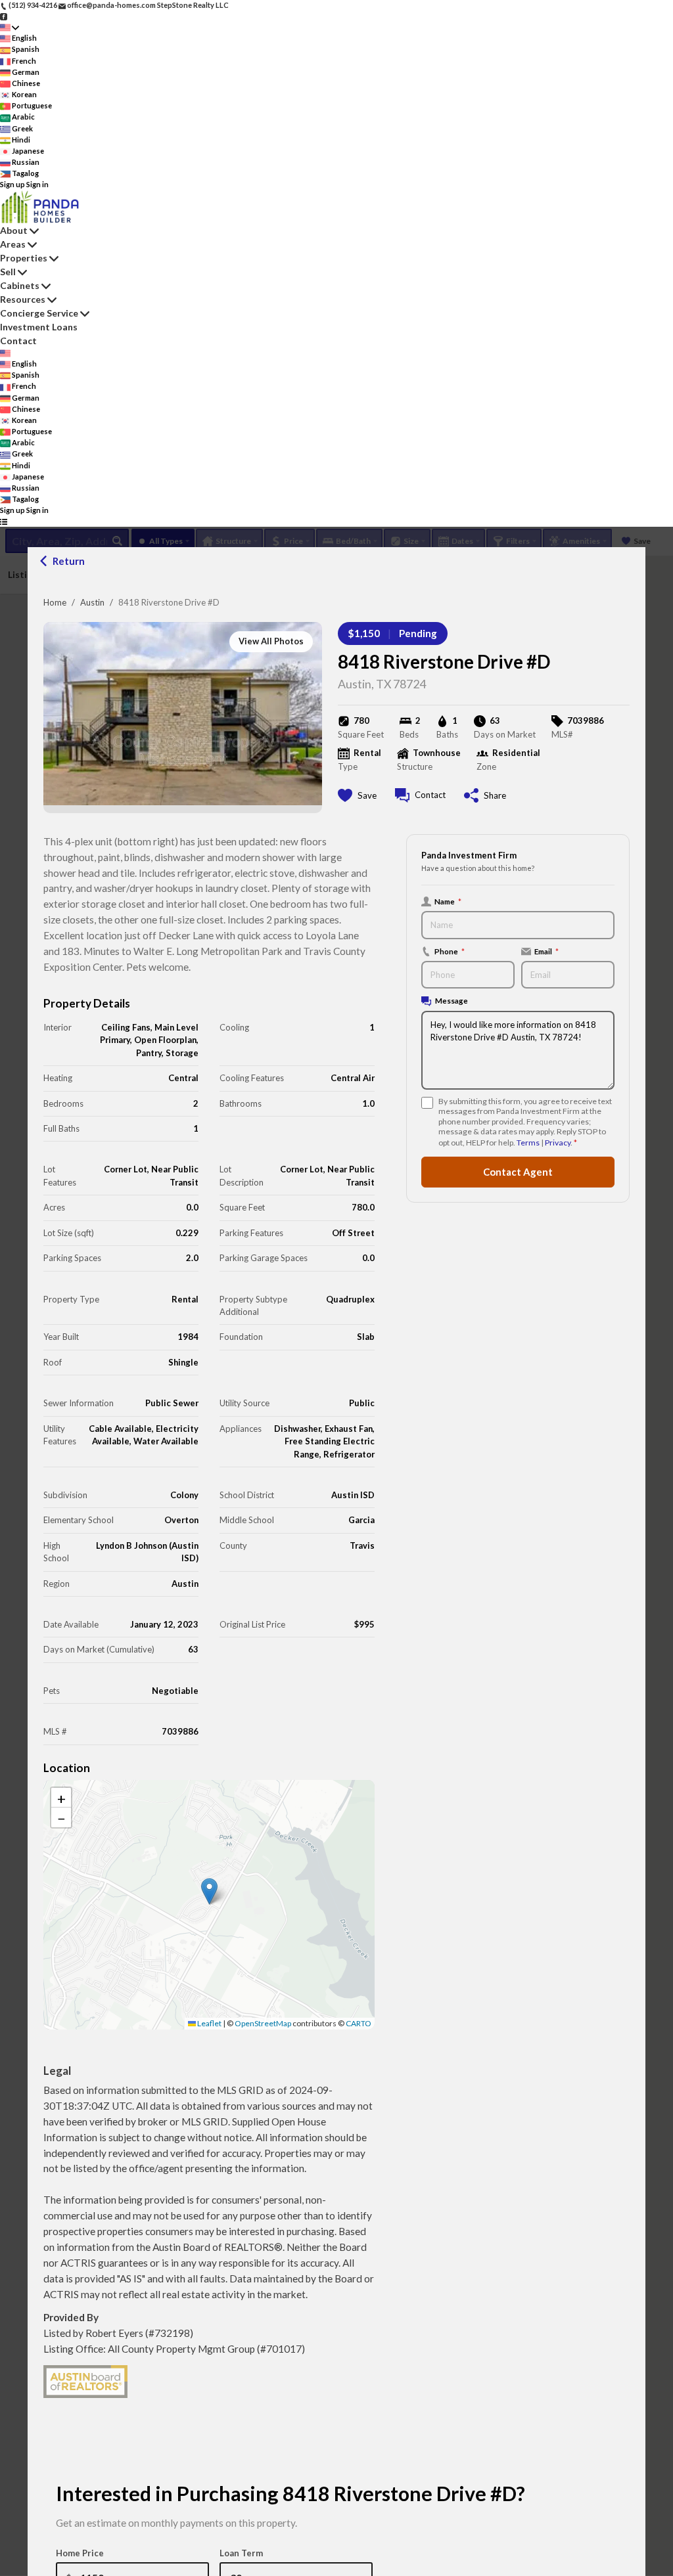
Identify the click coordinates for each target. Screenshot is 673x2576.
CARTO (359, 2023)
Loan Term (241, 2553)
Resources (23, 299)
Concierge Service (39, 313)
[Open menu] (4, 522)
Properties (24, 258)
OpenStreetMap (263, 2023)
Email (546, 951)
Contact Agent (518, 1172)
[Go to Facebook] (4, 16)
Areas (13, 244)
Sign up (12, 184)
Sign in (37, 184)
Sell (8, 272)
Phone (450, 951)
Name (448, 901)
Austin (92, 602)
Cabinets (20, 285)
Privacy (558, 1143)
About (14, 230)
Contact (18, 341)
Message (452, 1000)
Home (55, 602)
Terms (528, 1143)
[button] (209, 1891)
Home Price (80, 2553)
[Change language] (10, 27)
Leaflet (209, 2023)
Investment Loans (39, 327)
